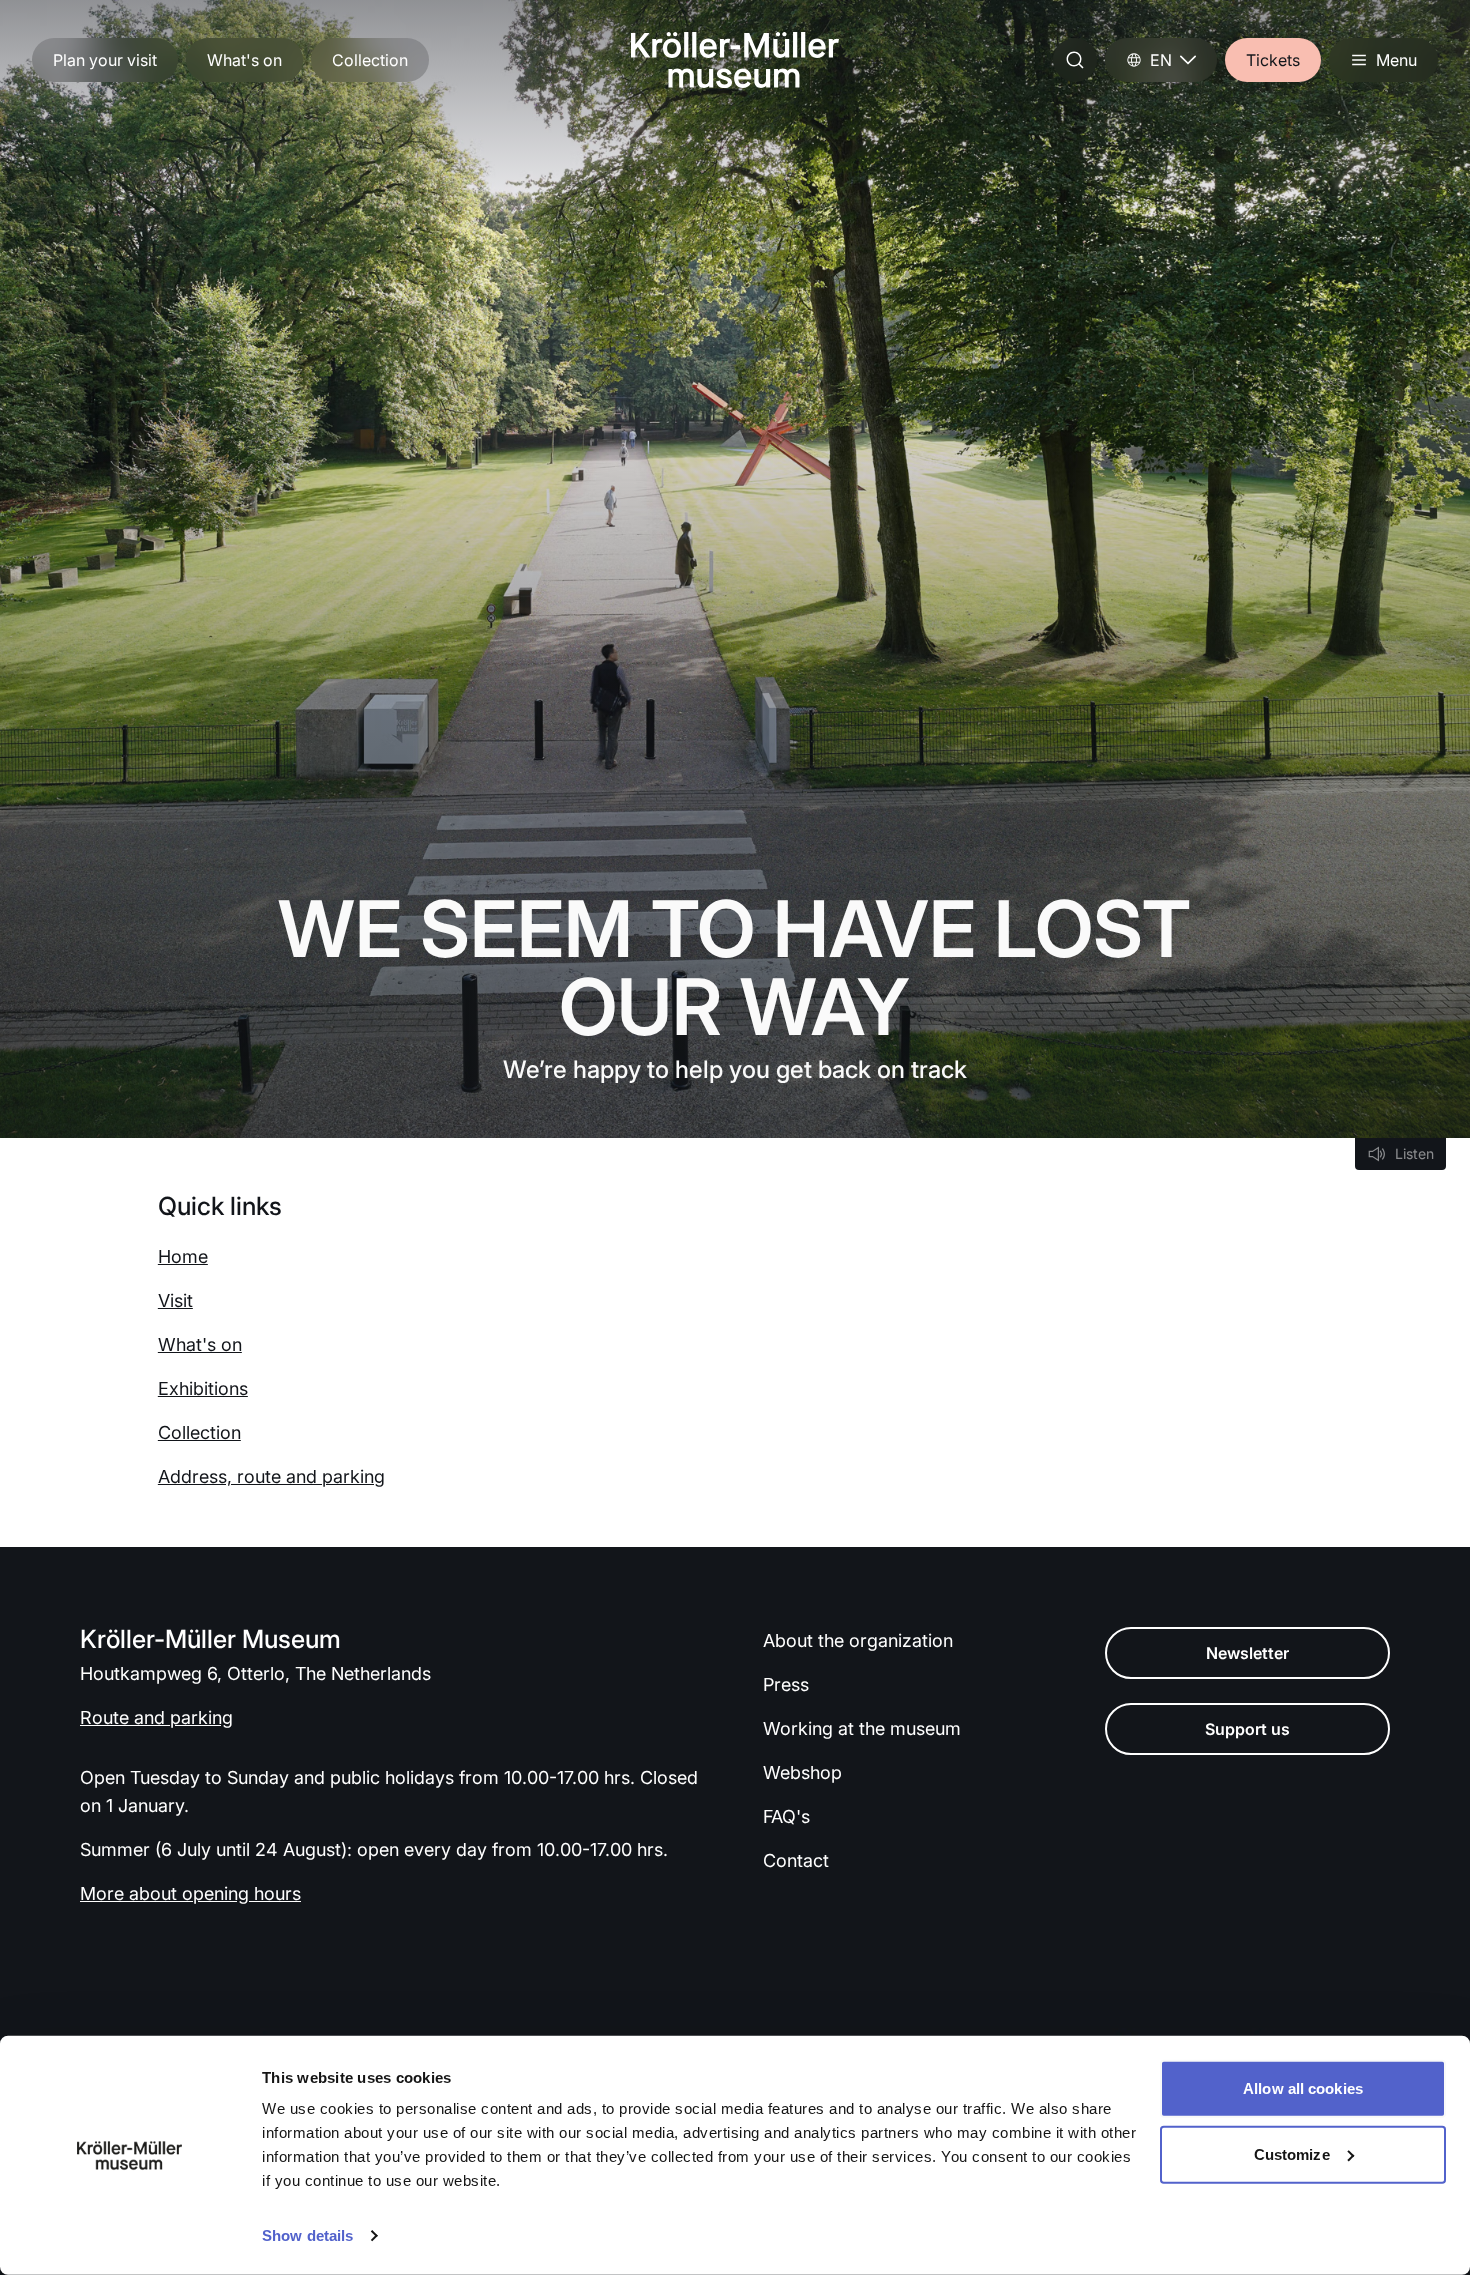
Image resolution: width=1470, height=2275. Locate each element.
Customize (1292, 2153)
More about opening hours (190, 1893)
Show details (307, 2235)
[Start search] (1075, 60)
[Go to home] (735, 60)
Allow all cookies (1303, 2088)
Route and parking (156, 1717)
